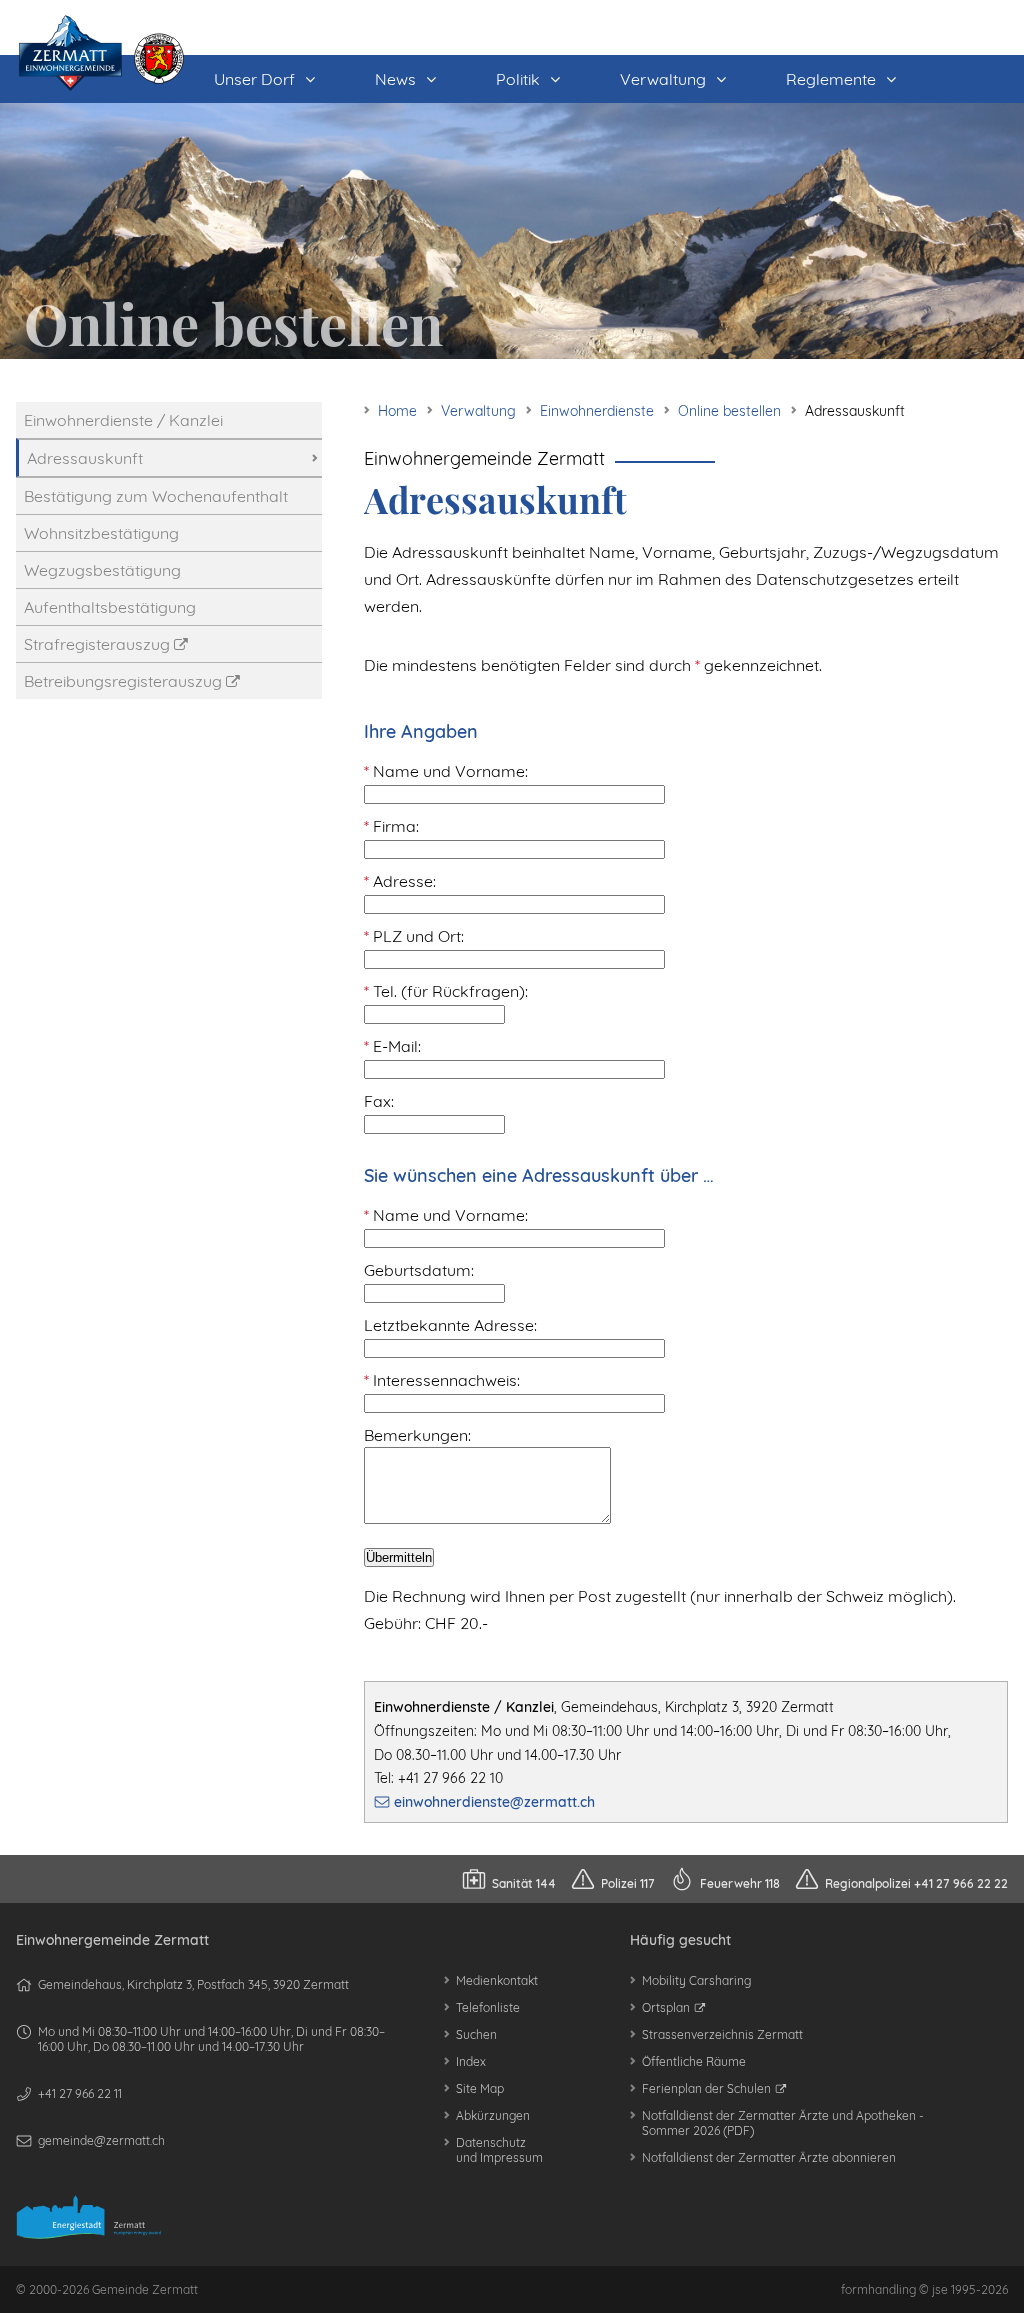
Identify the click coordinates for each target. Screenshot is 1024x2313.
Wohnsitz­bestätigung (101, 533)
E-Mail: (392, 1046)
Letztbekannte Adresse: (450, 1325)
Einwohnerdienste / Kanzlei (123, 420)
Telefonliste (488, 2007)
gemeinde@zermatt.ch (101, 2140)
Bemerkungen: (417, 1435)
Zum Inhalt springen (156, 7)
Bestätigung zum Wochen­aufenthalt (156, 496)
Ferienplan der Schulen (706, 2088)
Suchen (476, 2034)
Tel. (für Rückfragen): (446, 991)
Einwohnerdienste (597, 411)
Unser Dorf (254, 79)
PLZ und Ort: (414, 936)
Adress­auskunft (85, 458)
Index (471, 2061)
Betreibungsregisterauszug (123, 681)
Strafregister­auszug (97, 644)
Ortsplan (666, 2007)
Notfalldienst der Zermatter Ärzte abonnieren (769, 2157)
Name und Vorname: (446, 771)
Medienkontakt (497, 1980)
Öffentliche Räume (694, 2061)
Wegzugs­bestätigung (102, 570)
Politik (518, 79)
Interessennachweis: (442, 1380)
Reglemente (831, 79)
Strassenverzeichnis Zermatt (722, 2034)
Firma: (391, 826)
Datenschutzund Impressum (499, 2150)
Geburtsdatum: (419, 1270)
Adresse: (400, 881)
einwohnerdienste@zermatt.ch (494, 1802)
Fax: (379, 1101)
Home (397, 411)
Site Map (480, 2088)
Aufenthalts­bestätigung (110, 607)
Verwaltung (663, 79)
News (395, 79)
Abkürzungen (493, 2115)
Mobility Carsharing (696, 1980)
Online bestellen (729, 411)
